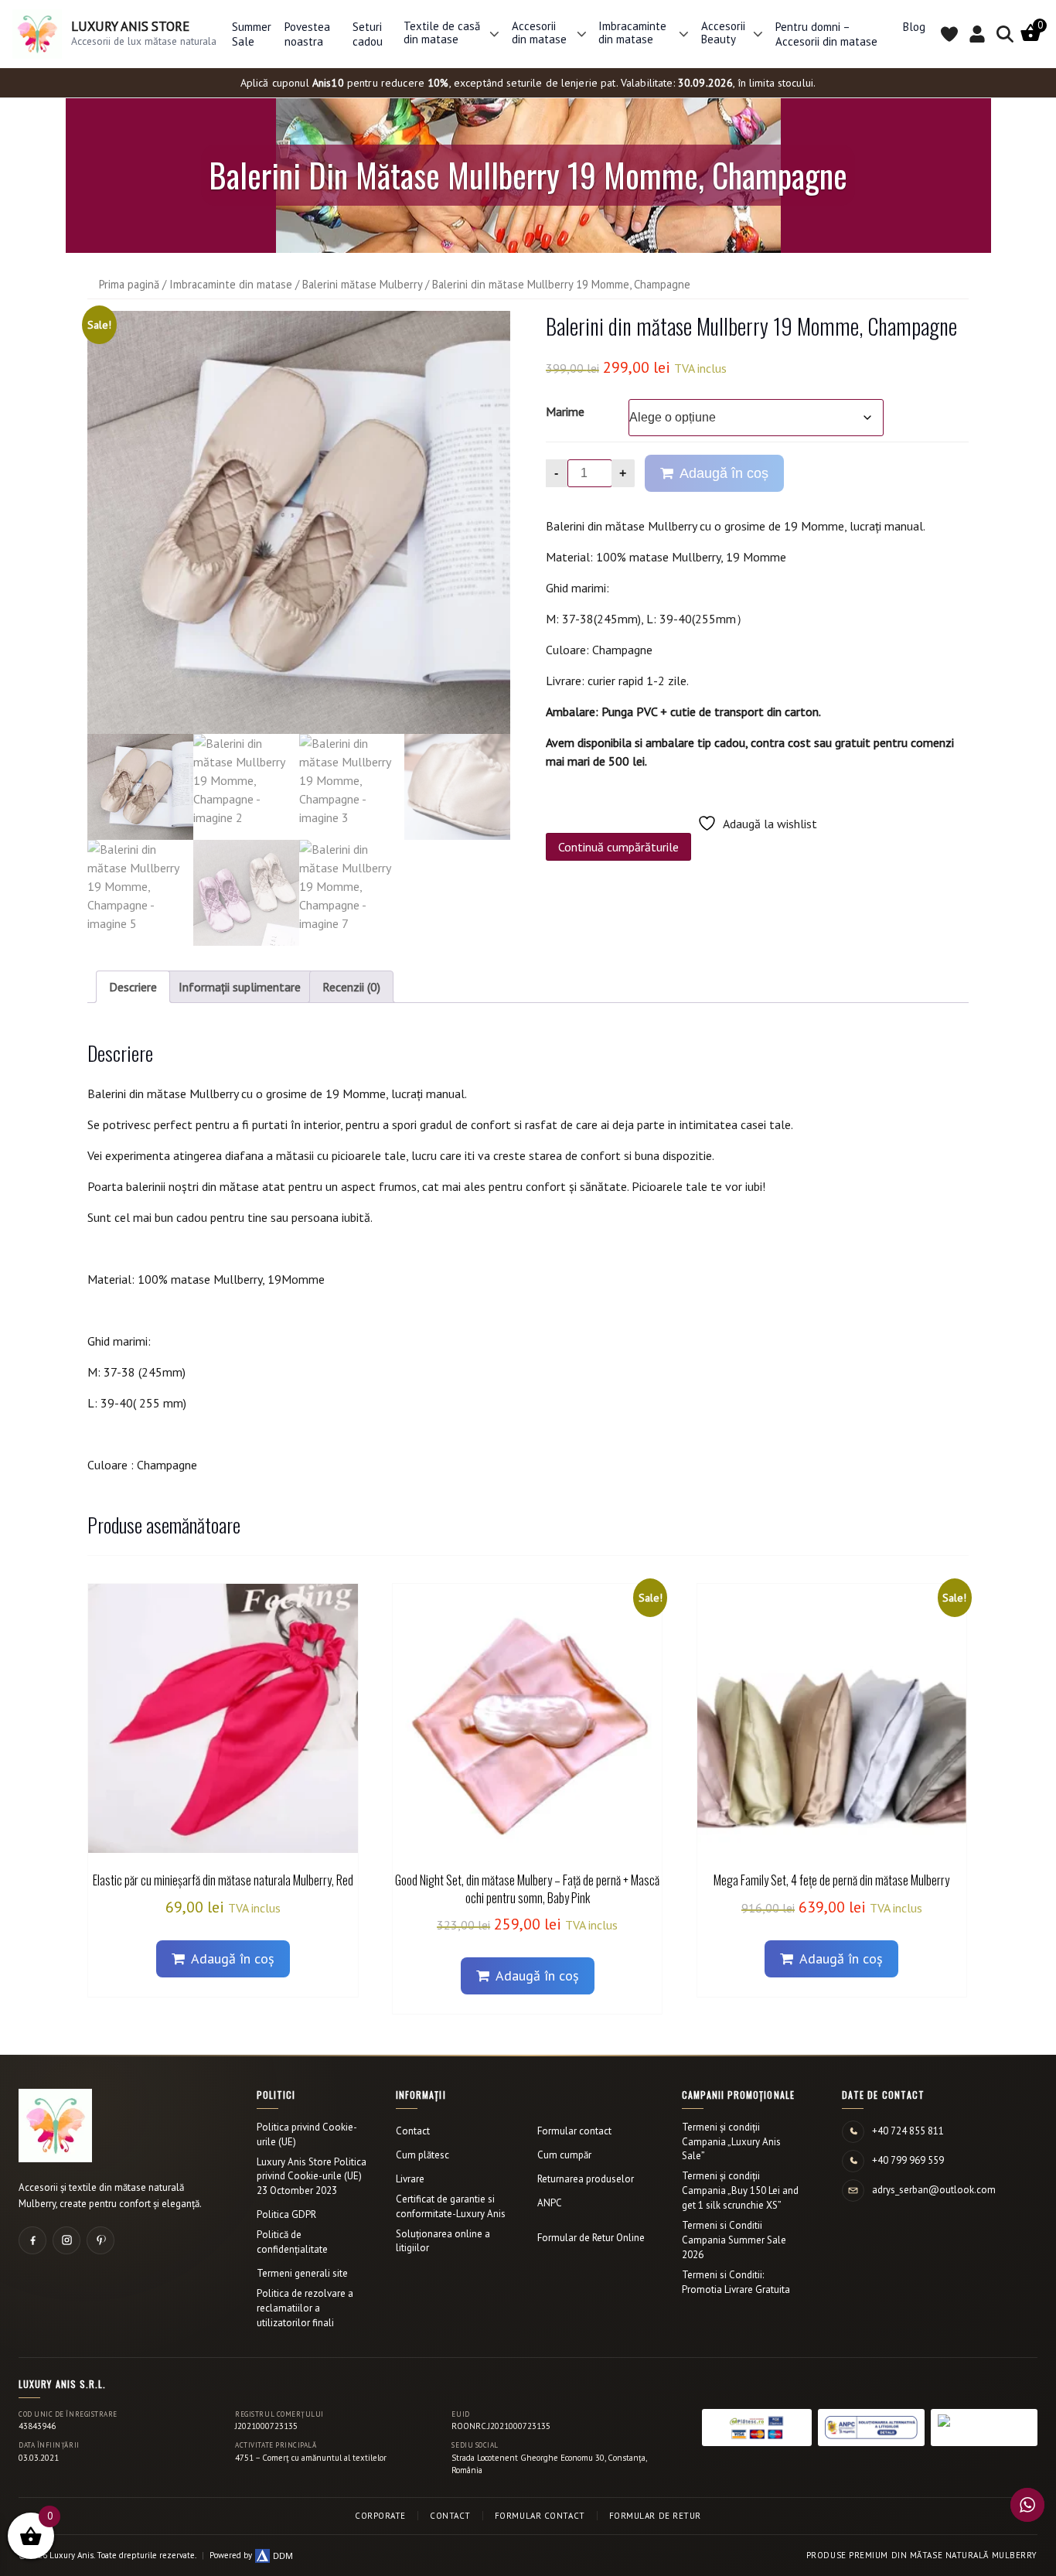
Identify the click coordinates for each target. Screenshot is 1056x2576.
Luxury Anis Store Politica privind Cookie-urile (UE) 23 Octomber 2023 (312, 2177)
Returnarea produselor (586, 2179)
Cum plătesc (422, 2155)
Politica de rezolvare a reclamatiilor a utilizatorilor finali (305, 2308)
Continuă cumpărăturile (618, 847)
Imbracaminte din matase (231, 284)
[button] (494, 34)
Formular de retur (655, 2516)
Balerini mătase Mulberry (362, 284)
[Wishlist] (949, 34)
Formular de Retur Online (591, 2238)
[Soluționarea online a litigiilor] (984, 2428)
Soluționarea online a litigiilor (443, 2241)
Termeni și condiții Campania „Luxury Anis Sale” (731, 2142)
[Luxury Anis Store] (55, 2126)
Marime (565, 411)
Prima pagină (129, 284)
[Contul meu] (977, 34)
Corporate (380, 2516)
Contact (413, 2131)
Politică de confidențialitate (292, 2242)
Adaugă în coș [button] (233, 1958)
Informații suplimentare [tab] (240, 987)
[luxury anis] (299, 522)
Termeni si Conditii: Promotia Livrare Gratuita (736, 2282)
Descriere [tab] (133, 987)
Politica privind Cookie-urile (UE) (307, 2134)
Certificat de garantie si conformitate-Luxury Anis (451, 2206)
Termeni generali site (302, 2273)
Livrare (410, 2179)
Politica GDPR (286, 2214)
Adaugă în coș (724, 473)
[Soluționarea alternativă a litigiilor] (871, 2428)
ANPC (550, 2203)
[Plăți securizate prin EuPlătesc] (757, 2428)
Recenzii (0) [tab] (351, 987)
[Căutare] (1005, 34)
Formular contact (574, 2131)
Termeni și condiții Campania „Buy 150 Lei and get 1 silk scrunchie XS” (740, 2190)
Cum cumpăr (564, 2155)
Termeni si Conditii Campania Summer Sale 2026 (734, 2240)
